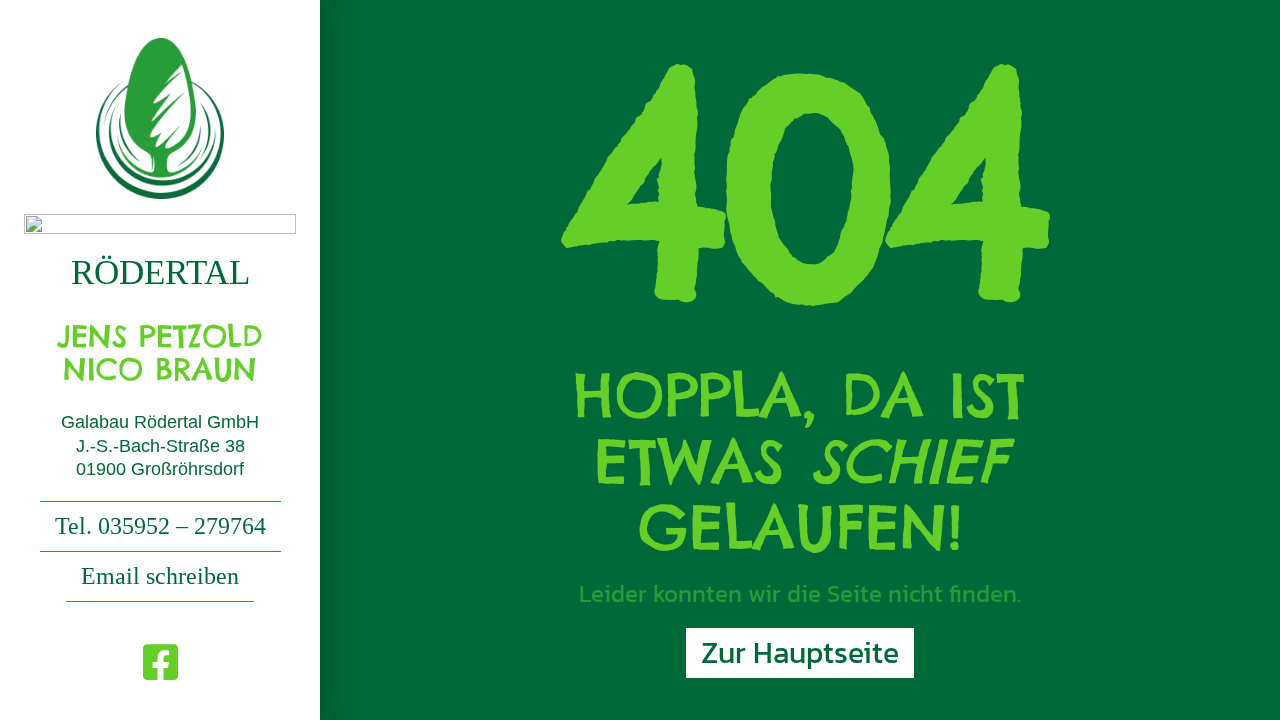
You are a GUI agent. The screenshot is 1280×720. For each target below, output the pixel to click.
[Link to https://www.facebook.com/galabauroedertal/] (160, 662)
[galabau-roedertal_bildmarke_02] (160, 45)
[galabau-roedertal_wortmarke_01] (160, 221)
